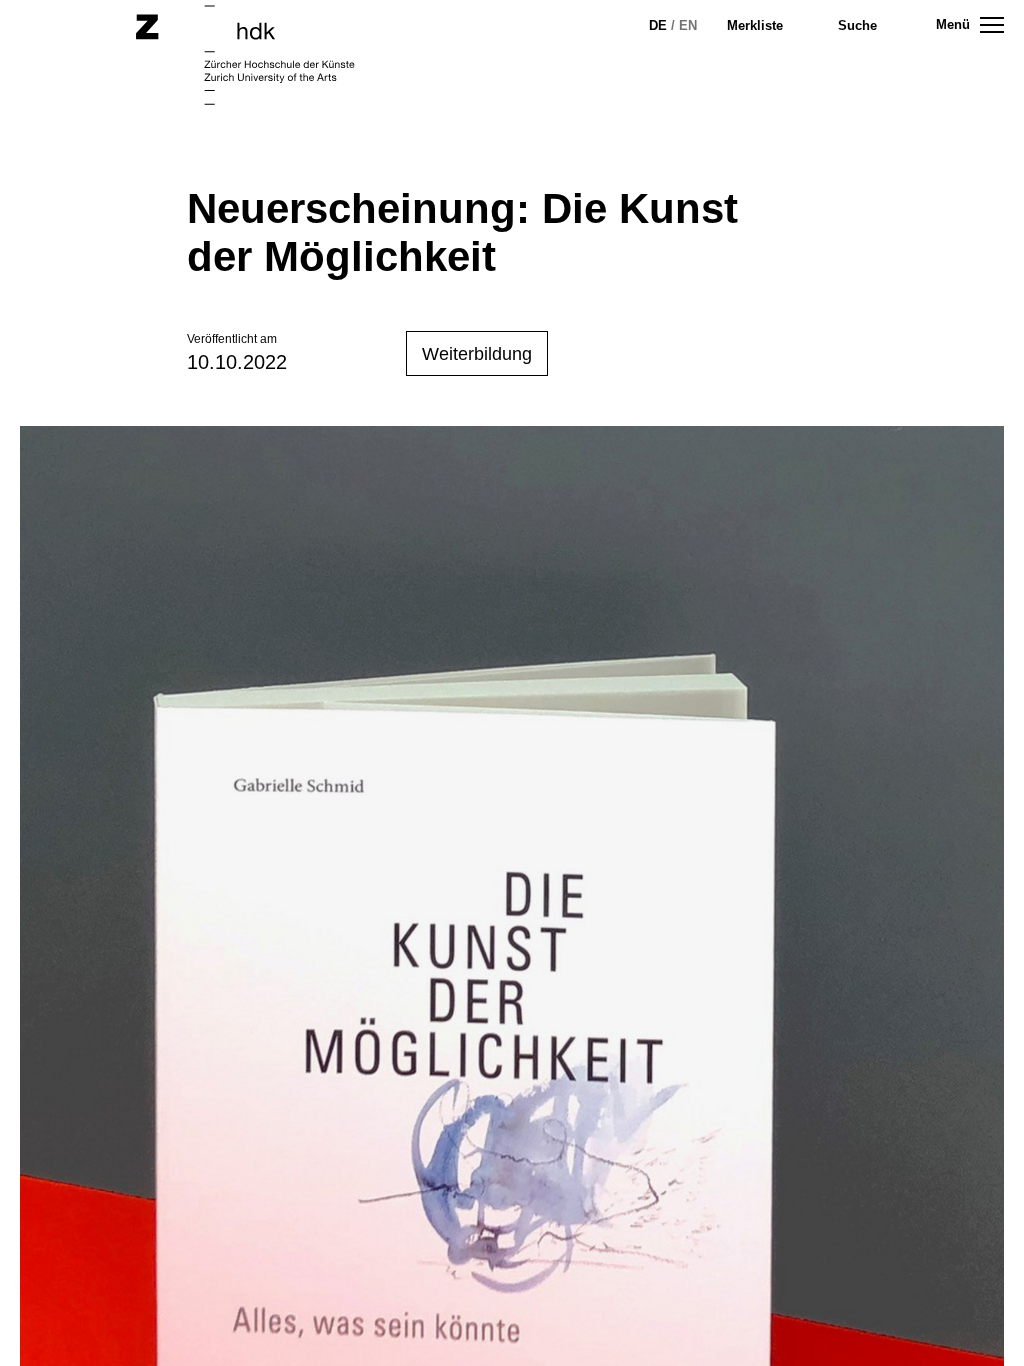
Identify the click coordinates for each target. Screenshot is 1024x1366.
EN (688, 25)
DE (658, 25)
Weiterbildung (477, 354)
